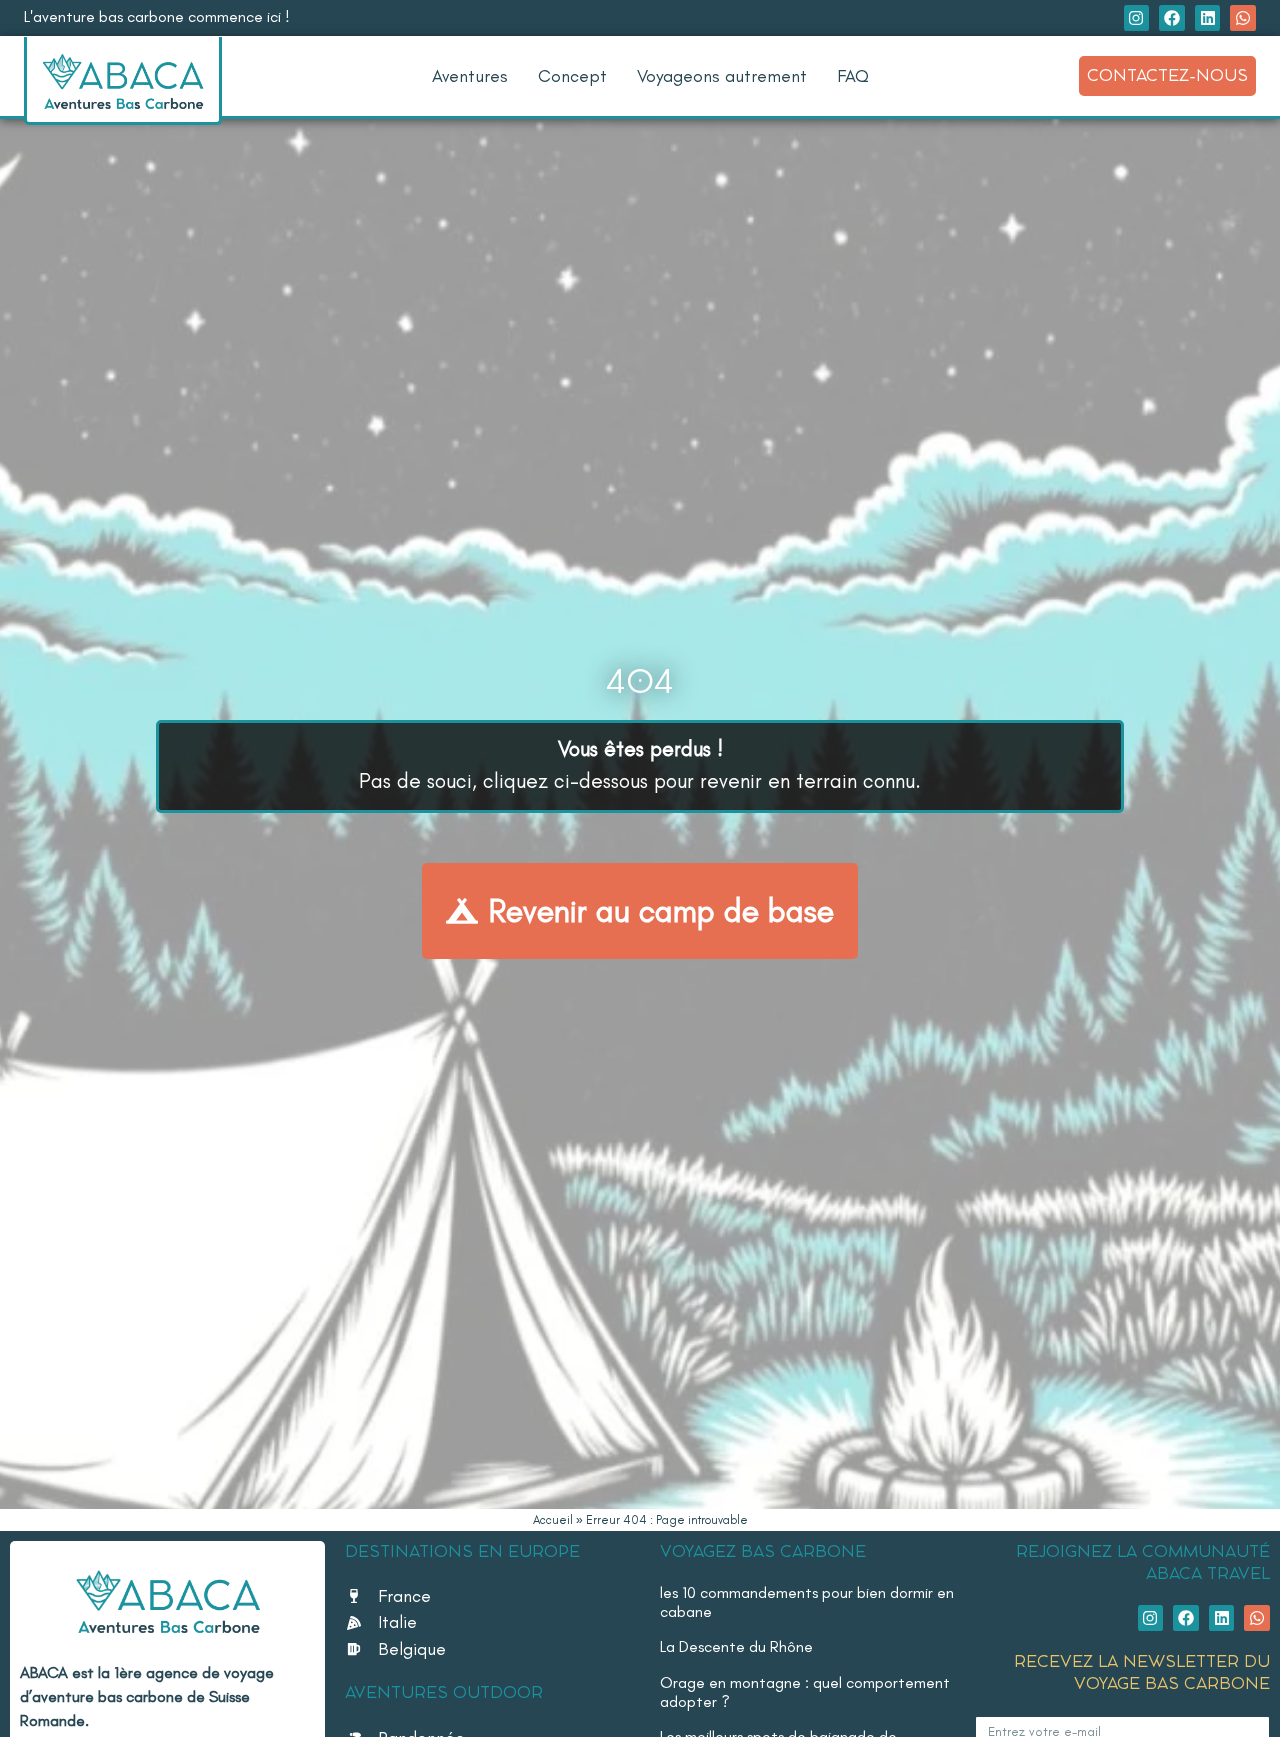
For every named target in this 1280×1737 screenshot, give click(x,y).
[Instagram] (1137, 18)
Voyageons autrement (722, 75)
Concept (572, 75)
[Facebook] (1172, 18)
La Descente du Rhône (736, 1646)
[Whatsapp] (1243, 18)
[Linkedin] (1208, 18)
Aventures (470, 75)
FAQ (853, 75)
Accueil (553, 1520)
